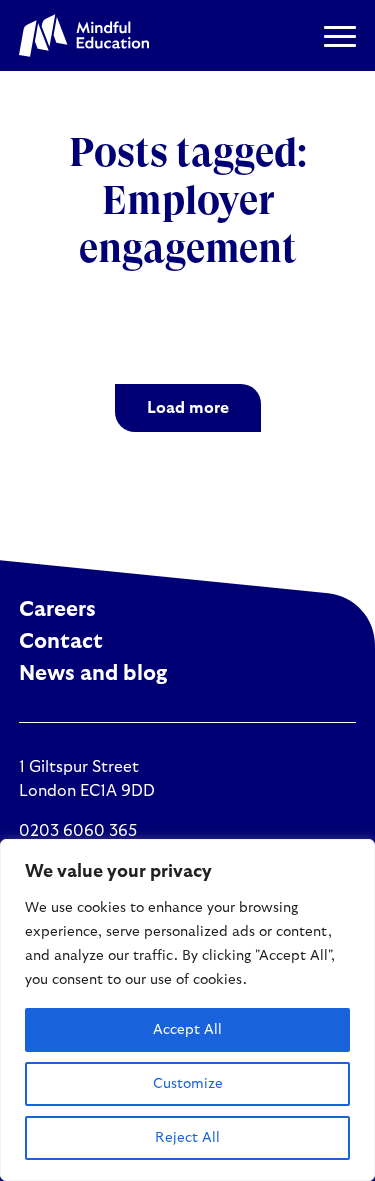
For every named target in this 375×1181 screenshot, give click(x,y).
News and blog (93, 673)
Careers (57, 609)
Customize (188, 1084)
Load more (188, 408)
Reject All (187, 1138)
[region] (187, 1010)
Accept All (187, 1030)
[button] (340, 36)
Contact (61, 641)
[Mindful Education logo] (84, 35)
